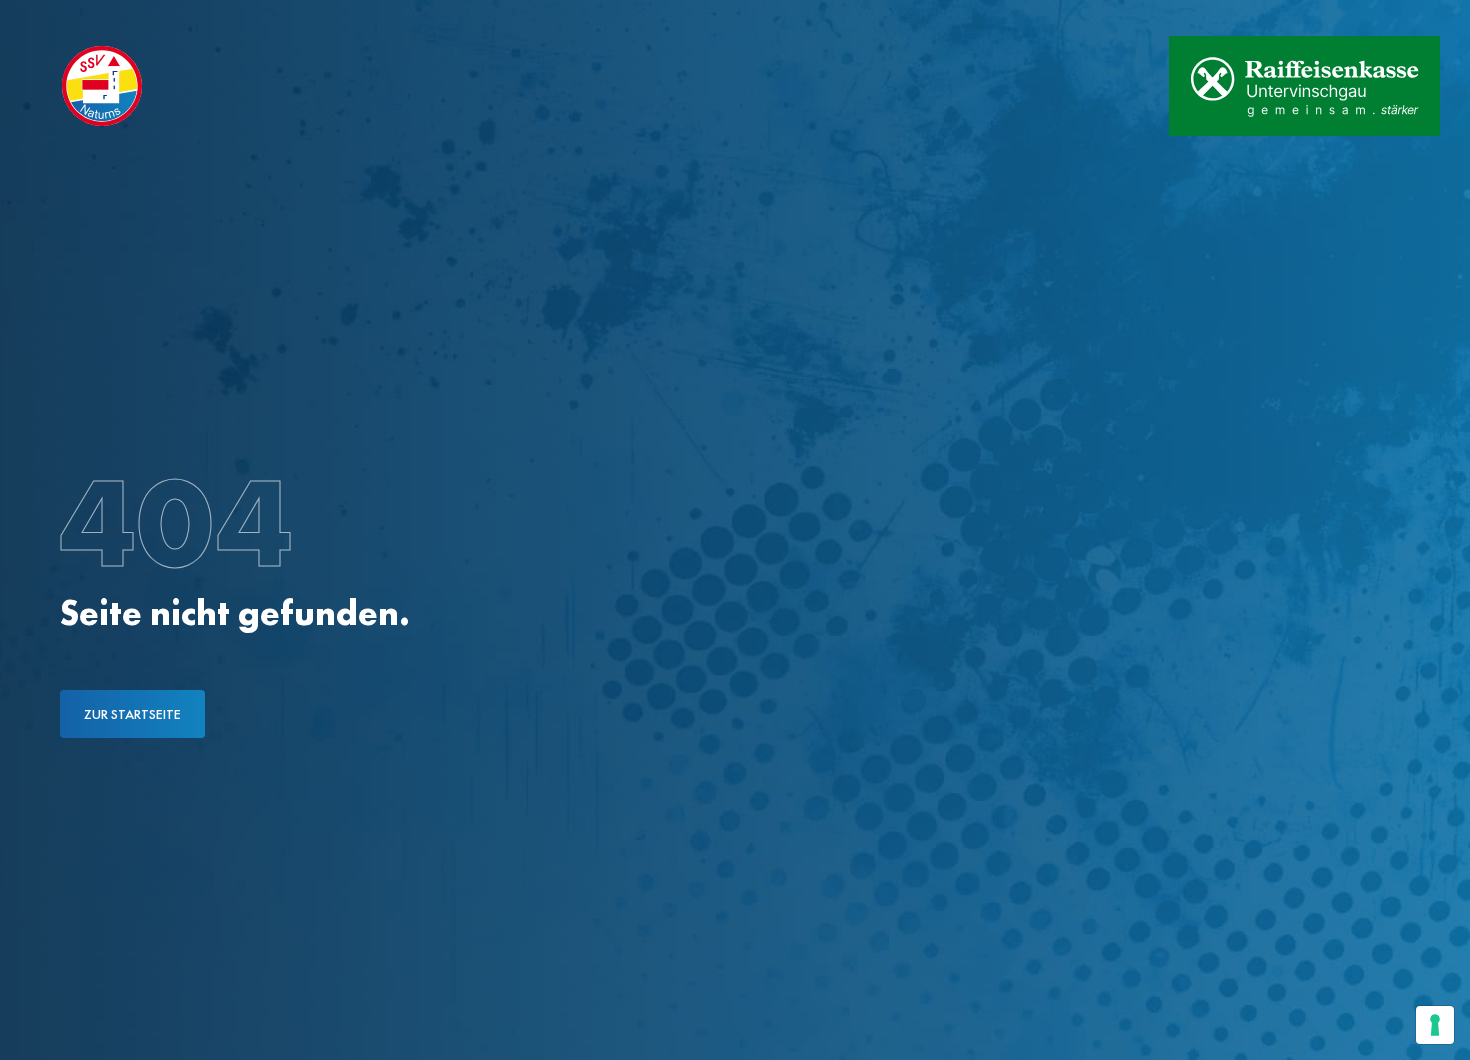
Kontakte (220, 18)
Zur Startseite (132, 714)
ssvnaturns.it (98, 18)
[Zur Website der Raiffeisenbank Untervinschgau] (1304, 86)
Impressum (328, 18)
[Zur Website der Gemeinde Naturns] (1090, 86)
